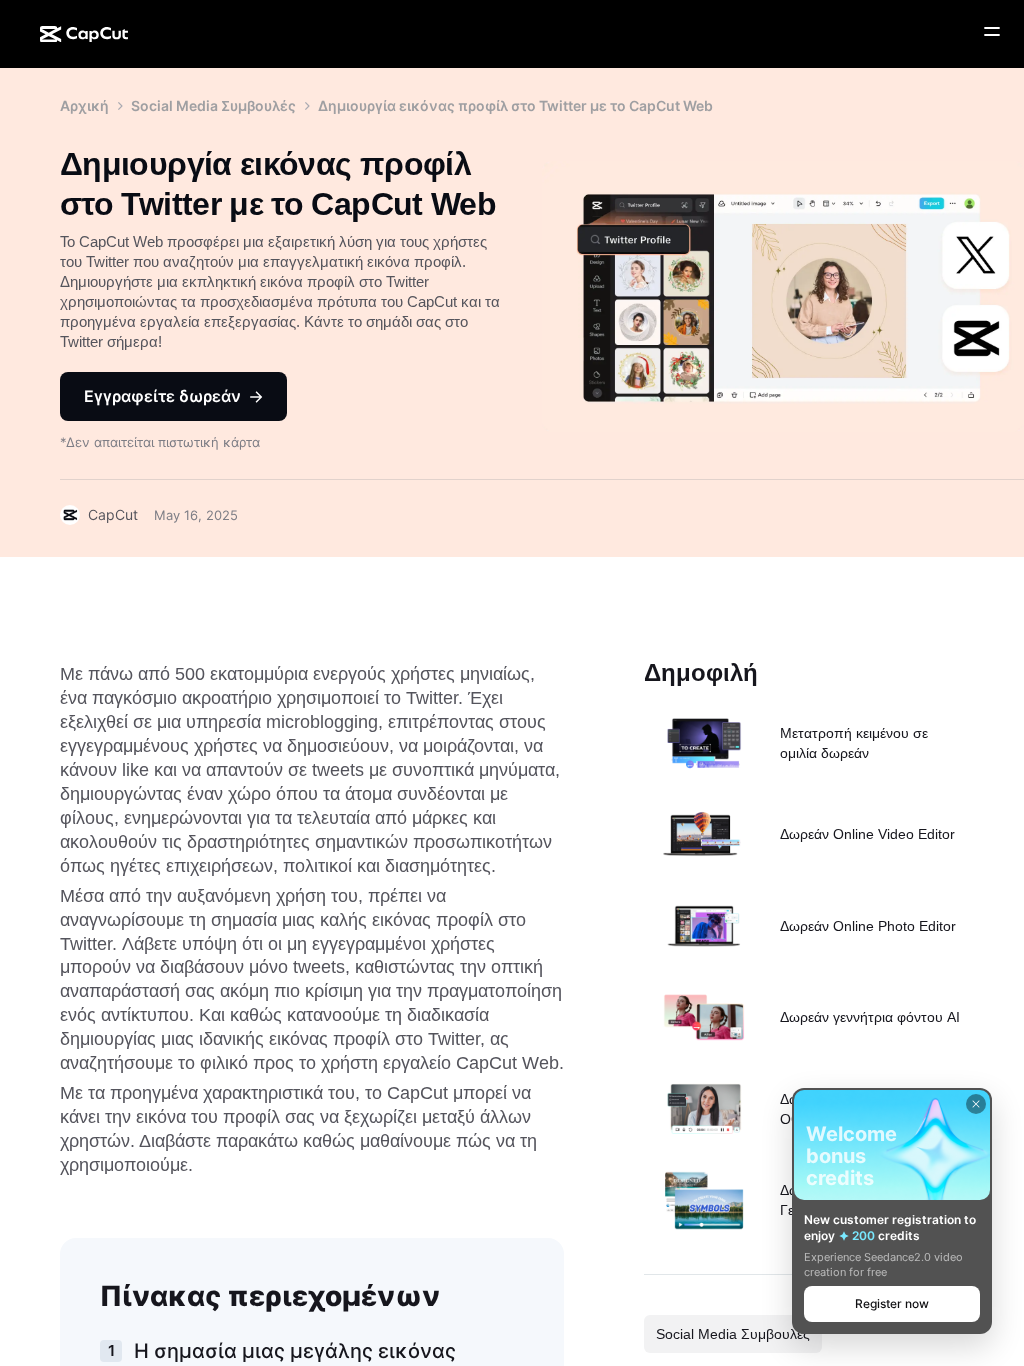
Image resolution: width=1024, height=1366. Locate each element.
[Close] (976, 1104)
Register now (892, 1303)
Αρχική (84, 105)
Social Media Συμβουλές (213, 105)
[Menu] (992, 32)
